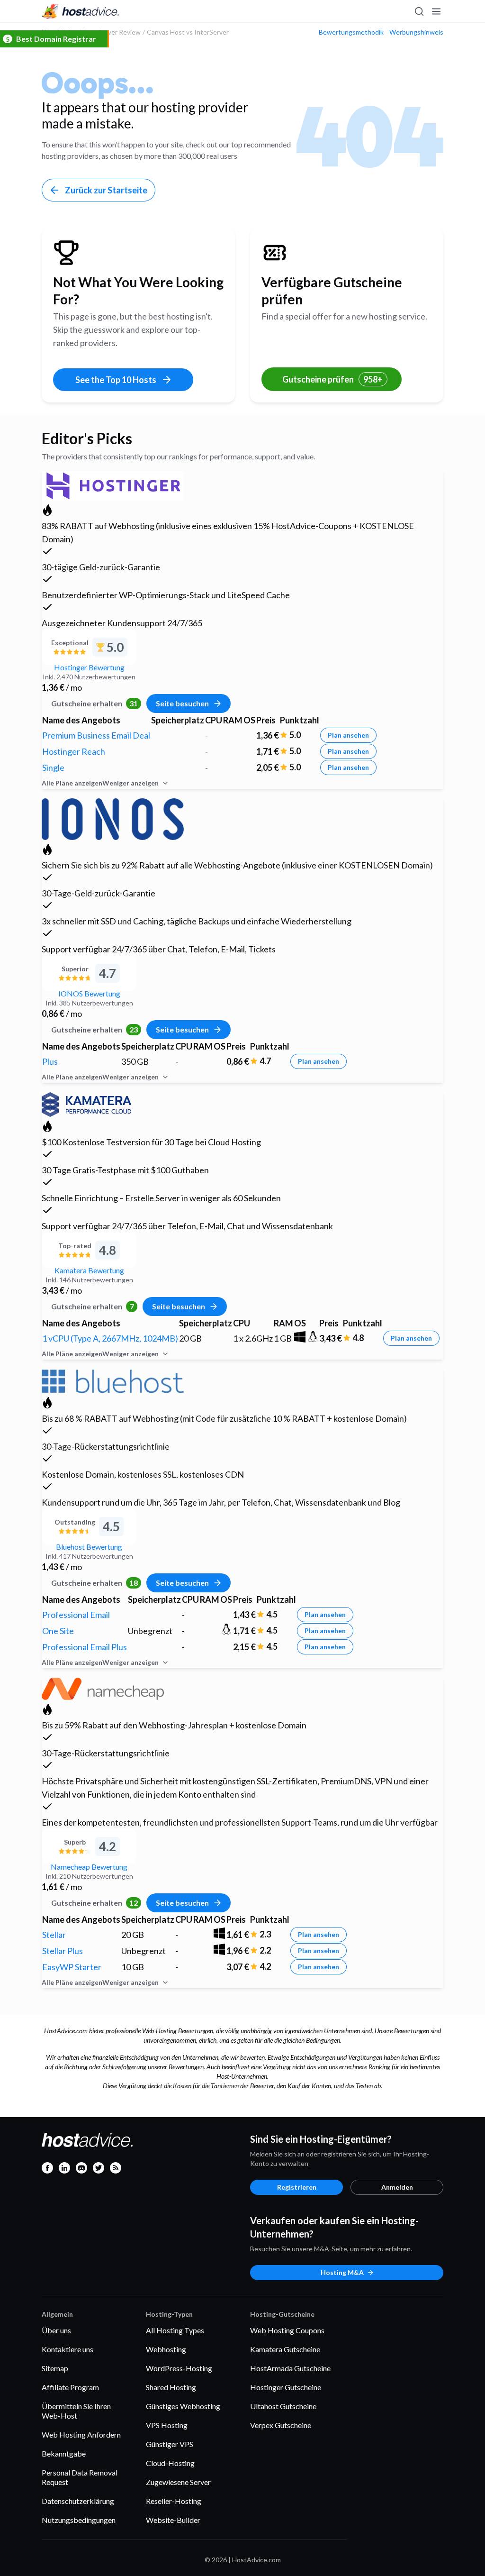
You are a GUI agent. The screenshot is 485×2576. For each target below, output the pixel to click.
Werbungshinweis (416, 32)
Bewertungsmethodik (351, 32)
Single (53, 767)
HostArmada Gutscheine (290, 2368)
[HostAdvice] (81, 11)
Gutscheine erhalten (94, 703)
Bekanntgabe (64, 2453)
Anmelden (397, 2187)
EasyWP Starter (72, 1967)
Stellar (54, 1935)
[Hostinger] (113, 484)
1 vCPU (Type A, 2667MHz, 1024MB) (110, 1338)
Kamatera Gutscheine (285, 2349)
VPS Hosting (167, 2425)
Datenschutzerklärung (78, 2501)
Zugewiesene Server (178, 2482)
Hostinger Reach (74, 751)
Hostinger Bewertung (89, 667)
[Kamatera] (86, 1103)
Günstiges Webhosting (183, 2406)
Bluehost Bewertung (89, 1547)
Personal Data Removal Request (80, 2477)
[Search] (419, 11)
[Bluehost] (113, 1380)
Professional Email (76, 1615)
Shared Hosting (171, 2387)
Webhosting (166, 2349)
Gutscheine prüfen (332, 379)
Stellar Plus (63, 1951)
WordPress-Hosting (179, 2368)
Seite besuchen (182, 703)
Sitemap (55, 2368)
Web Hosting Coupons (287, 2330)
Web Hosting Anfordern (81, 2434)
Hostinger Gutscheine (286, 2387)
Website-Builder (173, 2520)
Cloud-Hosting (170, 2463)
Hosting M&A (342, 2272)
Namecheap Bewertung (89, 1867)
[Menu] (436, 11)
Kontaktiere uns (67, 2349)
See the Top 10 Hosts (116, 380)
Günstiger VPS (170, 2444)
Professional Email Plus (85, 1647)
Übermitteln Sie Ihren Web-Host (76, 2411)
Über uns (56, 2330)
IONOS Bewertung (89, 993)
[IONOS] (113, 818)
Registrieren (297, 2187)
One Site (58, 1631)
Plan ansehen (348, 735)
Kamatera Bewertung (89, 1270)
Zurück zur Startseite (106, 190)
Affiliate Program (70, 2387)
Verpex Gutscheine (281, 2425)
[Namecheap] (103, 1687)
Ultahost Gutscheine (283, 2406)
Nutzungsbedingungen (79, 2520)
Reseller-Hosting (174, 2501)
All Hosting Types (175, 2330)
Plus (50, 1061)
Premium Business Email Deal (96, 735)
